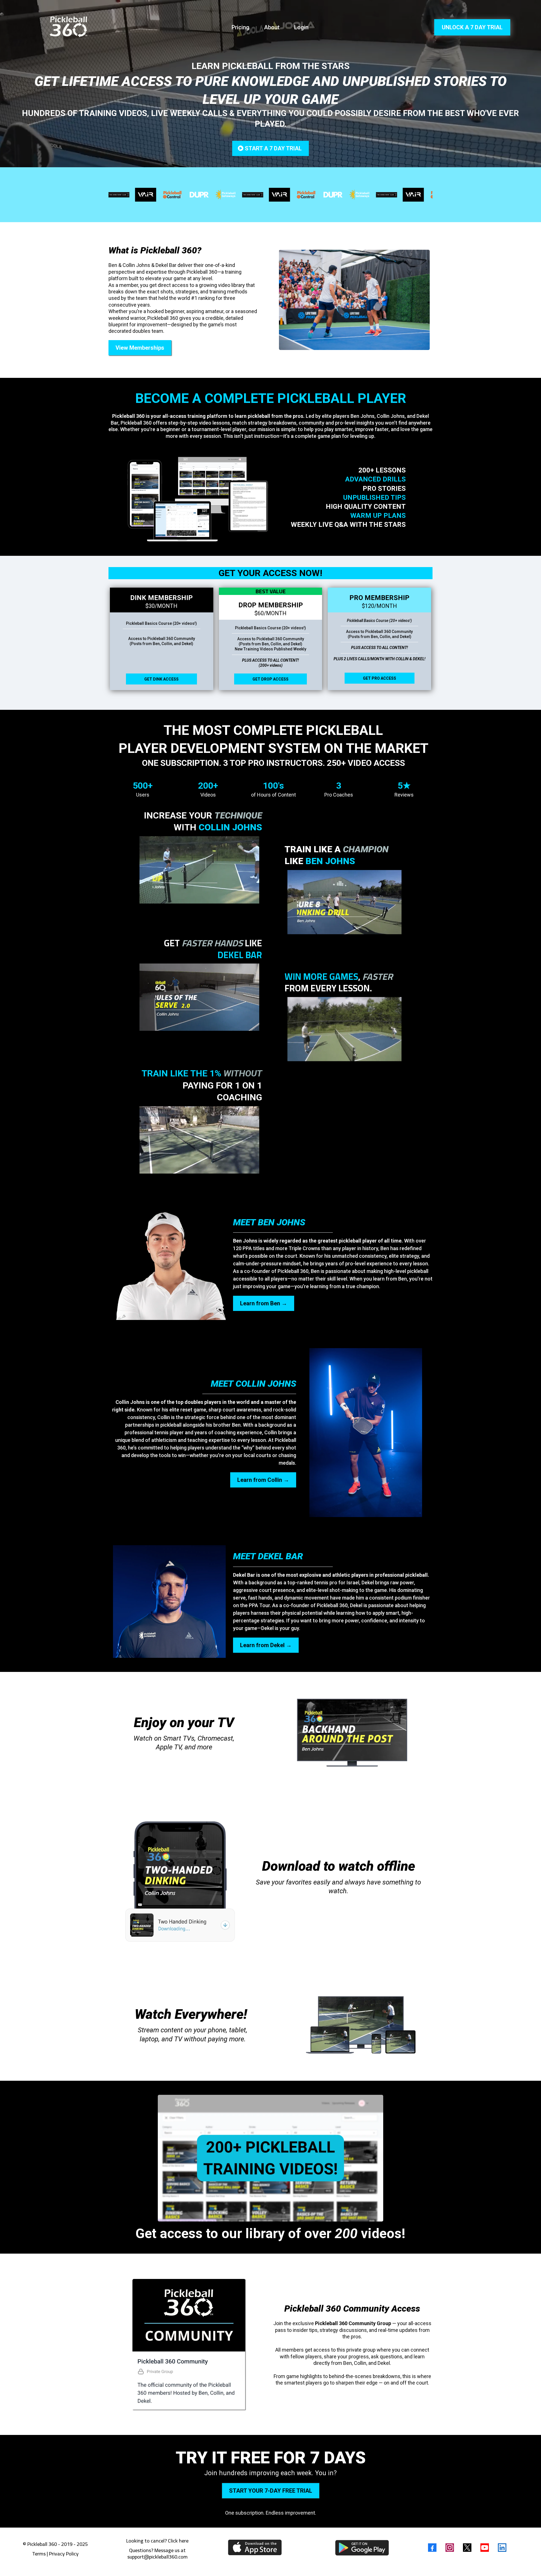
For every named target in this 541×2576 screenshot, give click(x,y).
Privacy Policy (64, 2554)
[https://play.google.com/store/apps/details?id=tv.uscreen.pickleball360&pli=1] (362, 2548)
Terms (39, 2554)
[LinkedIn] (502, 2548)
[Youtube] (485, 2548)
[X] (467, 2548)
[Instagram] (450, 2548)
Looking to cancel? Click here (157, 2541)
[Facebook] (432, 2548)
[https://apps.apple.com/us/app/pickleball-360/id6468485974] (255, 2547)
